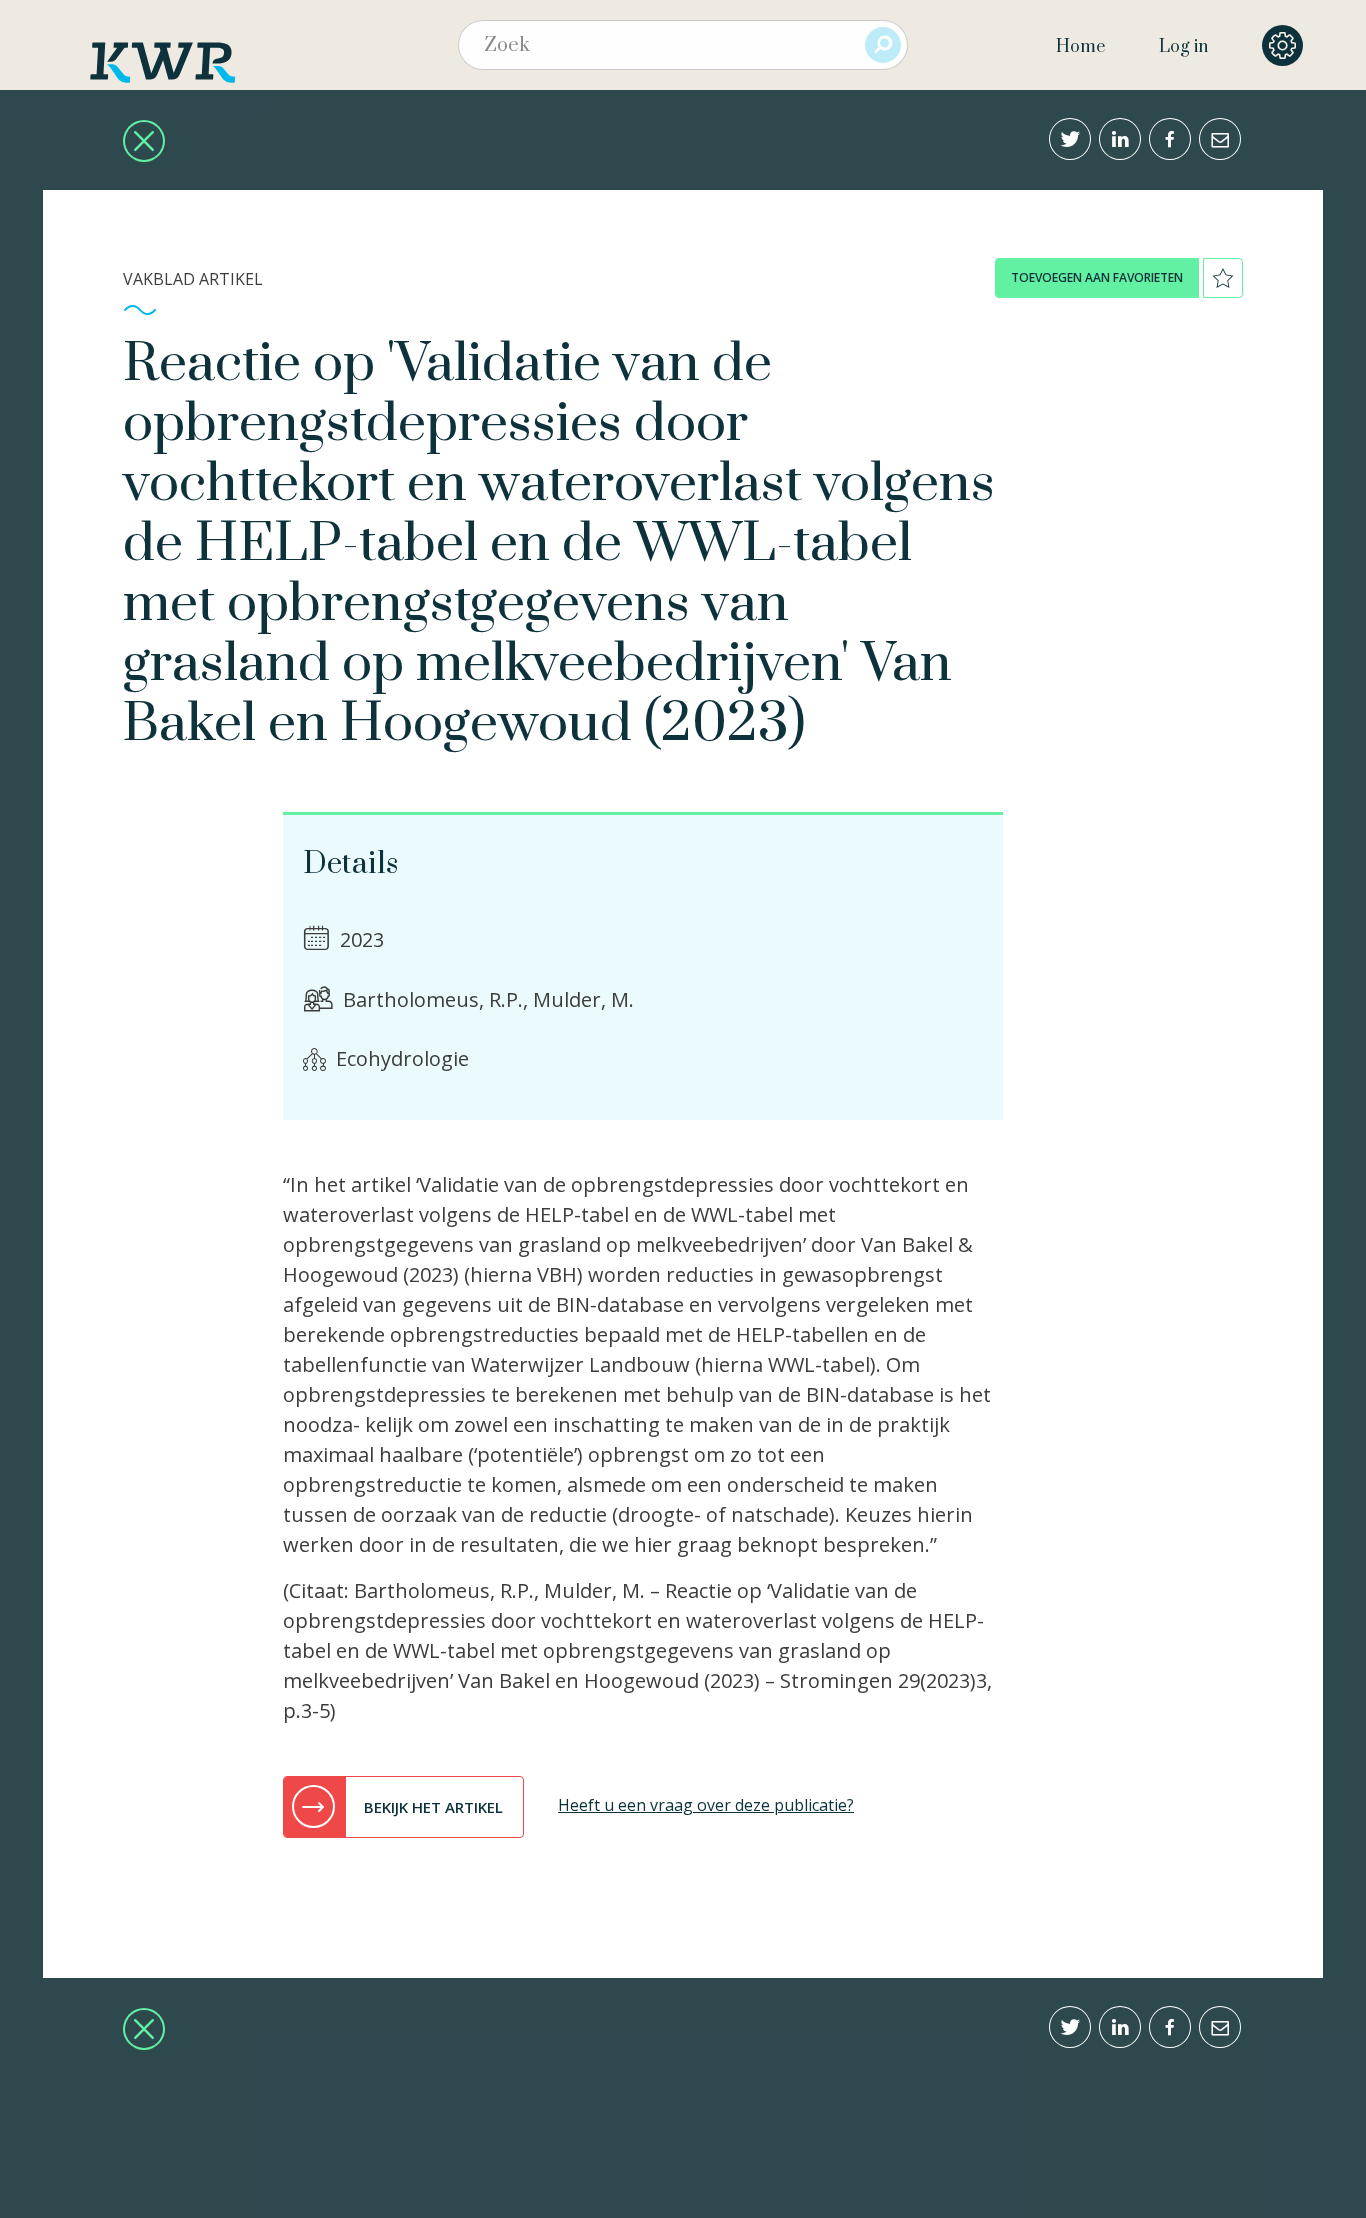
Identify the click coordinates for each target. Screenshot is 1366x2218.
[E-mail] (1220, 139)
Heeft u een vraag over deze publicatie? (706, 1805)
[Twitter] (1070, 139)
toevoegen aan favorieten (1097, 277)
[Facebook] (1170, 139)
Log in (1183, 47)
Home (1080, 47)
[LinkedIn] (1120, 139)
